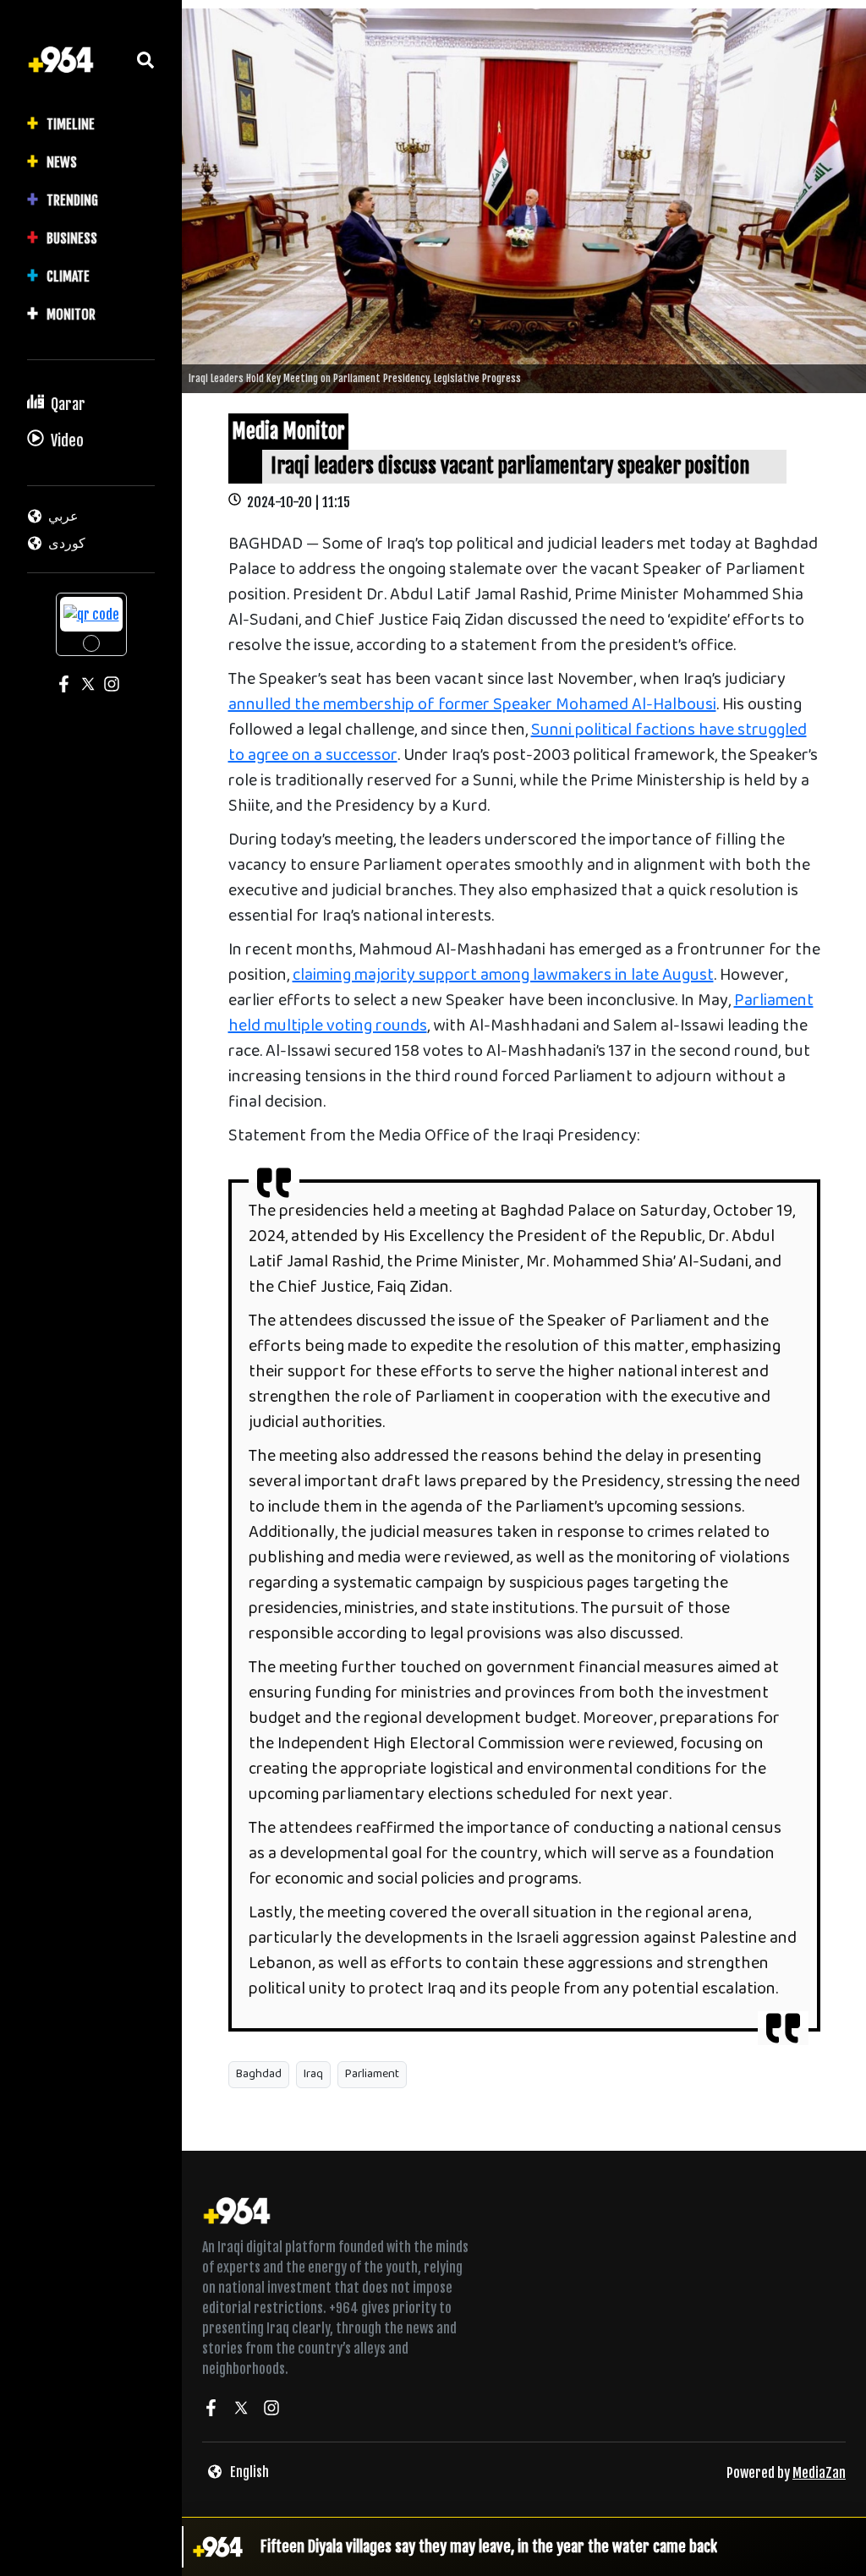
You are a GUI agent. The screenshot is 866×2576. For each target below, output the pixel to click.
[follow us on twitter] (241, 2410)
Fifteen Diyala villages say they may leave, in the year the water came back (489, 2546)
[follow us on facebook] (211, 2410)
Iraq (313, 2074)
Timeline (71, 124)
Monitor (71, 314)
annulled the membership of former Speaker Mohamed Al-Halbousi (472, 706)
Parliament (372, 2074)
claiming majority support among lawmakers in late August (503, 976)
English (249, 2472)
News (62, 162)
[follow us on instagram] (271, 2410)
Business (72, 238)
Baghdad (259, 2074)
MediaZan (819, 2473)
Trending (72, 200)
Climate (68, 276)
